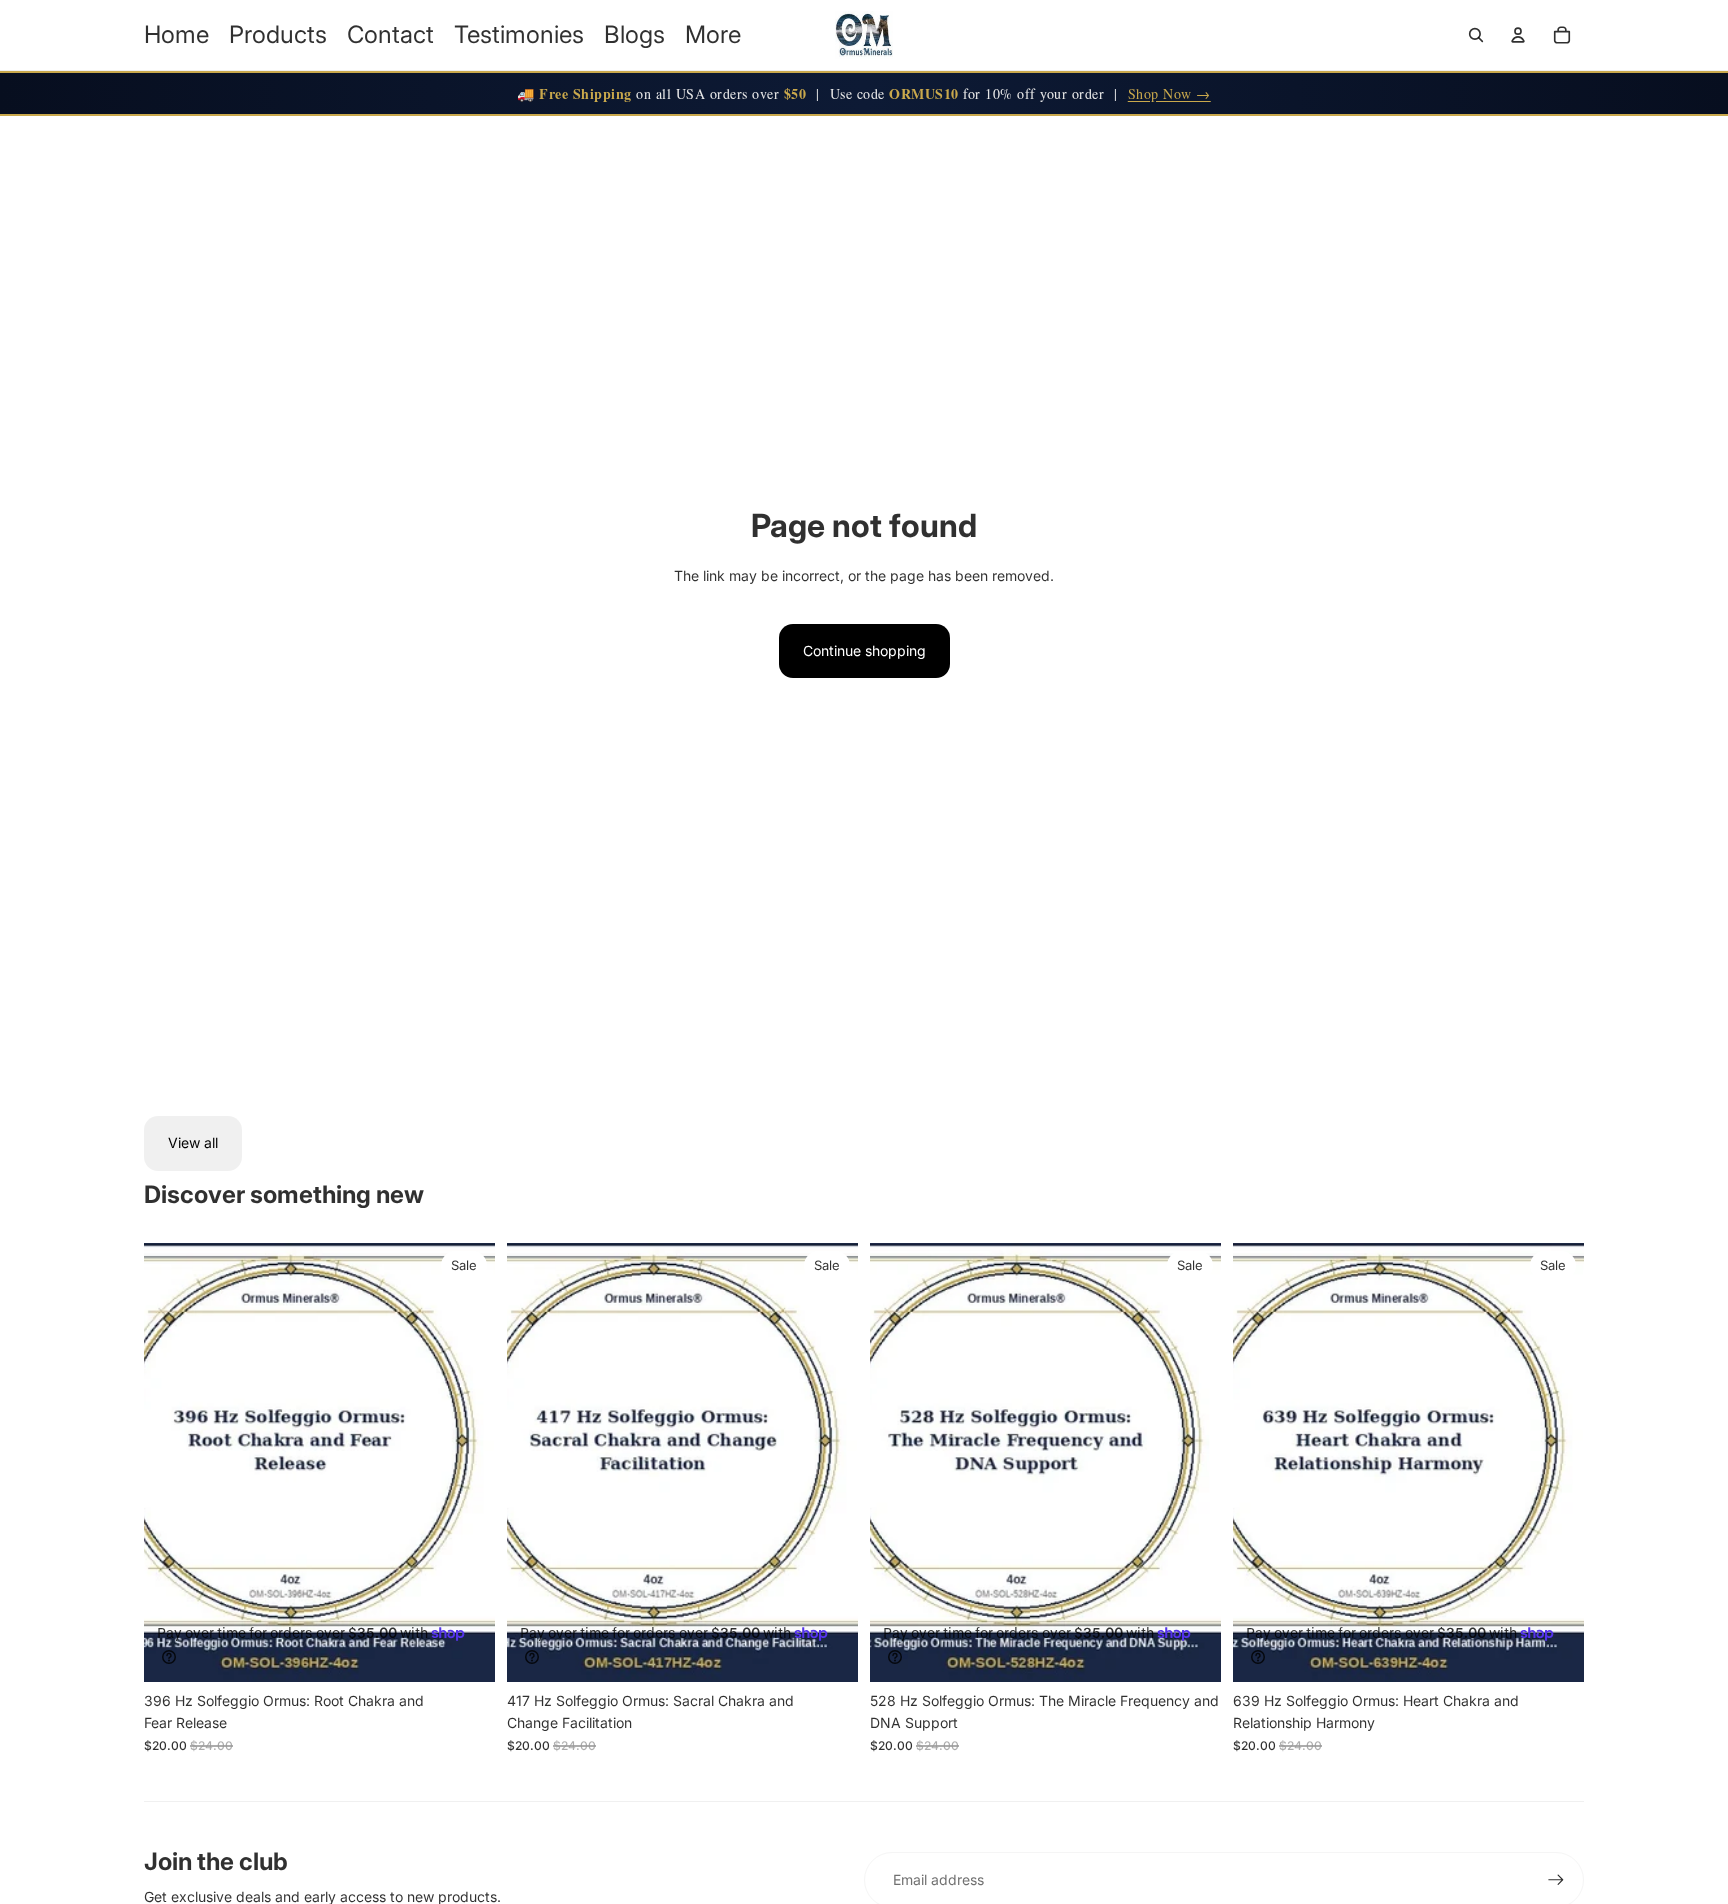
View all (193, 1142)
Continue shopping (864, 650)
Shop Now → (1169, 93)
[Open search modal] (1476, 35)
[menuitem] (713, 35)
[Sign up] (1556, 1880)
